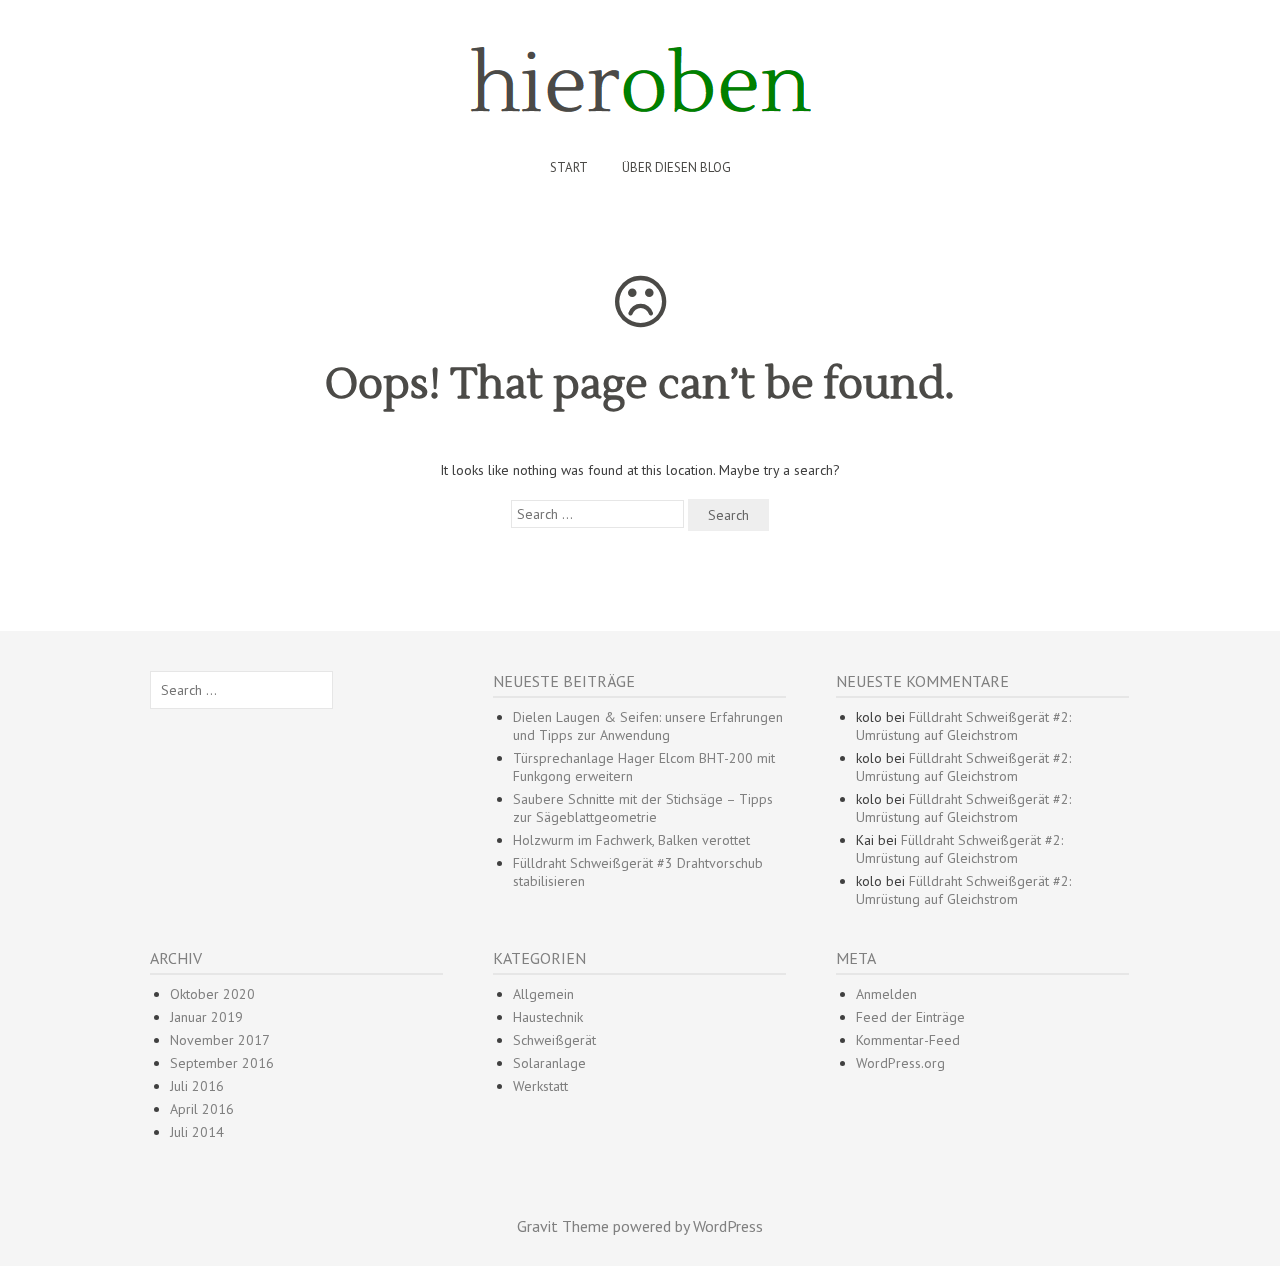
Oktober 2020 (212, 994)
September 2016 (222, 1063)
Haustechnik (548, 1017)
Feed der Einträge (910, 1017)
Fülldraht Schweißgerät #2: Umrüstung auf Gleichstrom (963, 726)
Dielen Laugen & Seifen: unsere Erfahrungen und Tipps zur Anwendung (648, 726)
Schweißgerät (554, 1040)
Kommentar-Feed (908, 1040)
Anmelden (886, 994)
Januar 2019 (206, 1017)
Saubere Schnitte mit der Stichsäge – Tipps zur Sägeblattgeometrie (643, 808)
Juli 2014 (197, 1132)
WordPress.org (900, 1063)
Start (569, 167)
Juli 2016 (197, 1086)
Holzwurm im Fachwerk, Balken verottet (631, 840)
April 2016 (202, 1109)
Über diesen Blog (676, 167)
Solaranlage (549, 1063)
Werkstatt (540, 1086)
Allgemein (543, 994)
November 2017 (220, 1040)
